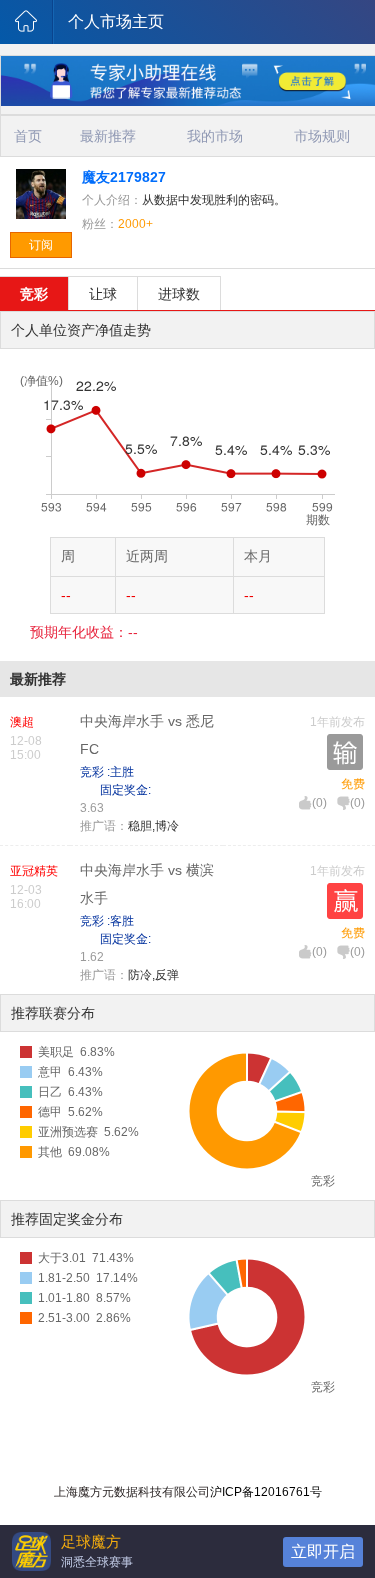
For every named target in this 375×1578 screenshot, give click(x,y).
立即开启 (323, 1551)
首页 (28, 136)
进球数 (179, 294)
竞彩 (34, 294)
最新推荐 (108, 136)
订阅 (41, 245)
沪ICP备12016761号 (266, 1492)
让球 (103, 294)
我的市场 (215, 136)
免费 (353, 784)
